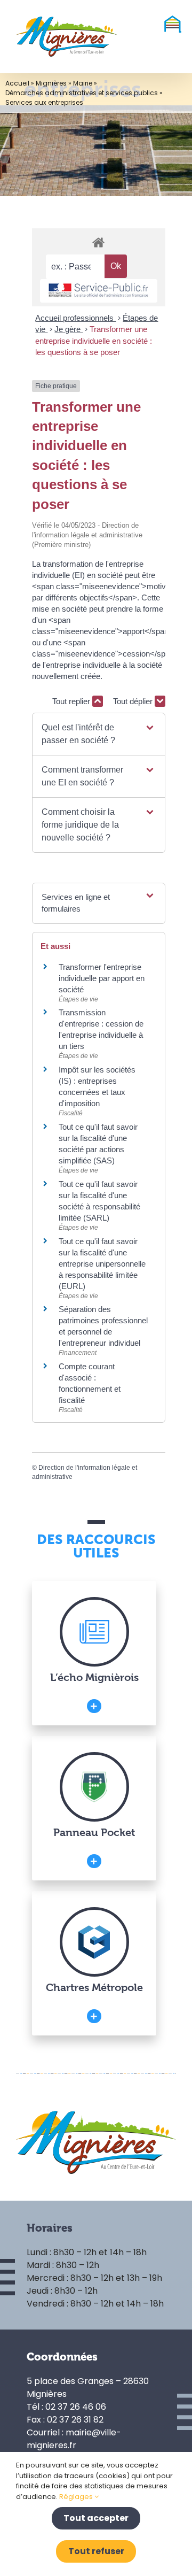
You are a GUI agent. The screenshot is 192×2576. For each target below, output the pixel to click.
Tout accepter (96, 2518)
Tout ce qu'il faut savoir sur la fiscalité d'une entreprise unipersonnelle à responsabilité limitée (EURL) (102, 1264)
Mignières (51, 83)
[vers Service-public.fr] (99, 291)
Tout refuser (96, 2551)
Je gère (69, 329)
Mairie (83, 83)
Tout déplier (134, 701)
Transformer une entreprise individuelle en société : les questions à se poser (94, 341)
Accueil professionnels (75, 318)
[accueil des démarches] (99, 242)
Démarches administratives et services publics (82, 93)
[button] (98, 734)
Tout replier (72, 701)
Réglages (77, 2497)
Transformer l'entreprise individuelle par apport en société (102, 978)
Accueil (17, 83)
